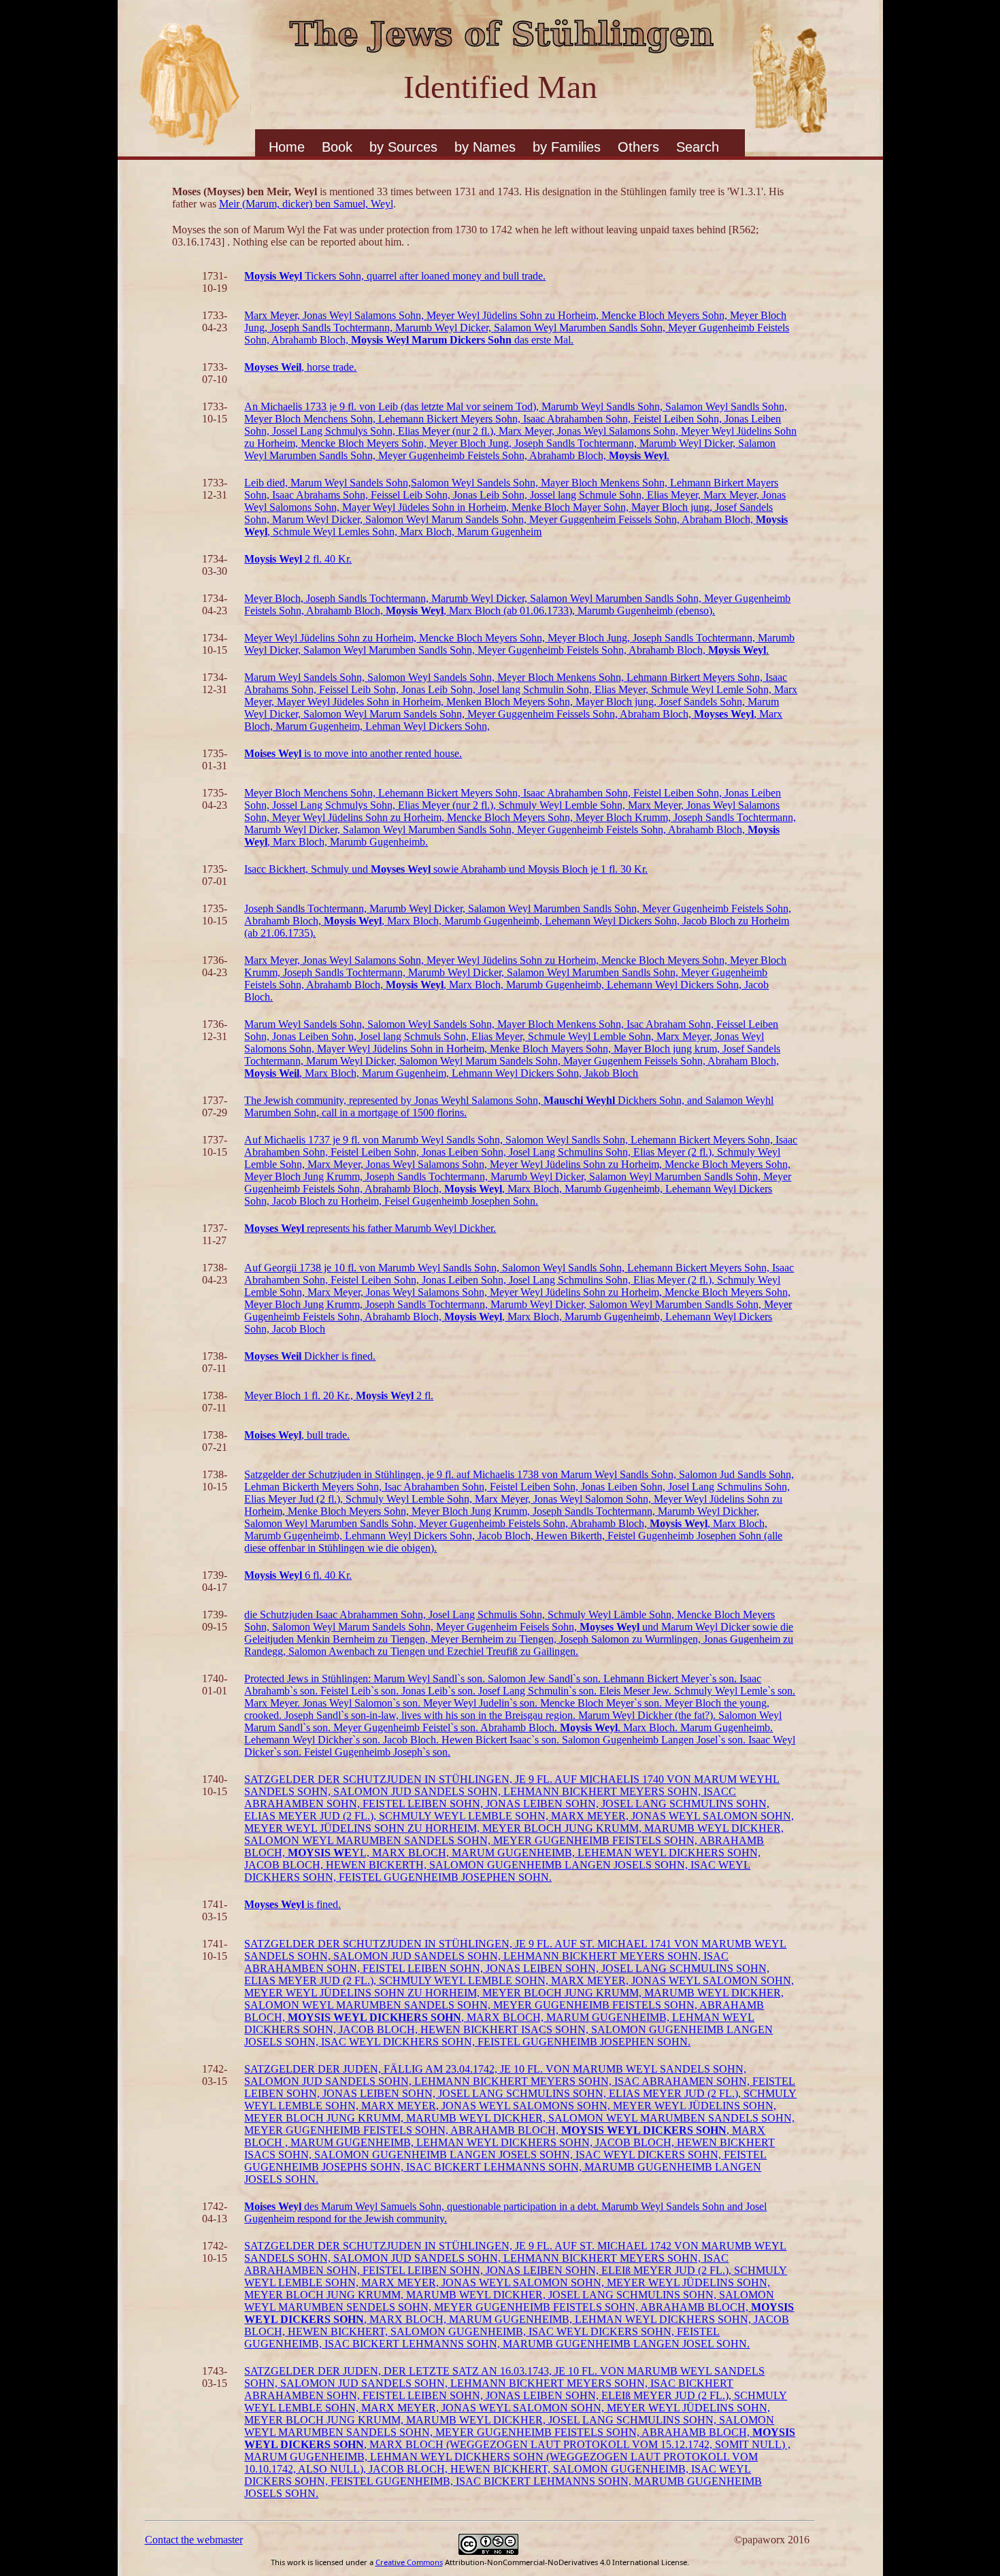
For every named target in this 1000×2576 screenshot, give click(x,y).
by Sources (403, 147)
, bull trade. (297, 1435)
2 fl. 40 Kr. (298, 559)
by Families (567, 147)
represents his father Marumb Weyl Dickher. (370, 1228)
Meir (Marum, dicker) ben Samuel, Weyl (306, 204)
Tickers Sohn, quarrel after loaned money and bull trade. (395, 276)
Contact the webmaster (194, 2540)
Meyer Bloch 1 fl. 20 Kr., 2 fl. (339, 1395)
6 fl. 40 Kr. (298, 1575)
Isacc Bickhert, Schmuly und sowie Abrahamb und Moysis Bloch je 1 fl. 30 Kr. (446, 869)
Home (287, 147)
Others (638, 147)
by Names (485, 147)
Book (337, 147)
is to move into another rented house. (353, 753)
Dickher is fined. (310, 1356)
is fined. (293, 1904)
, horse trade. (300, 367)
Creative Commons (409, 2562)
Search (698, 147)
